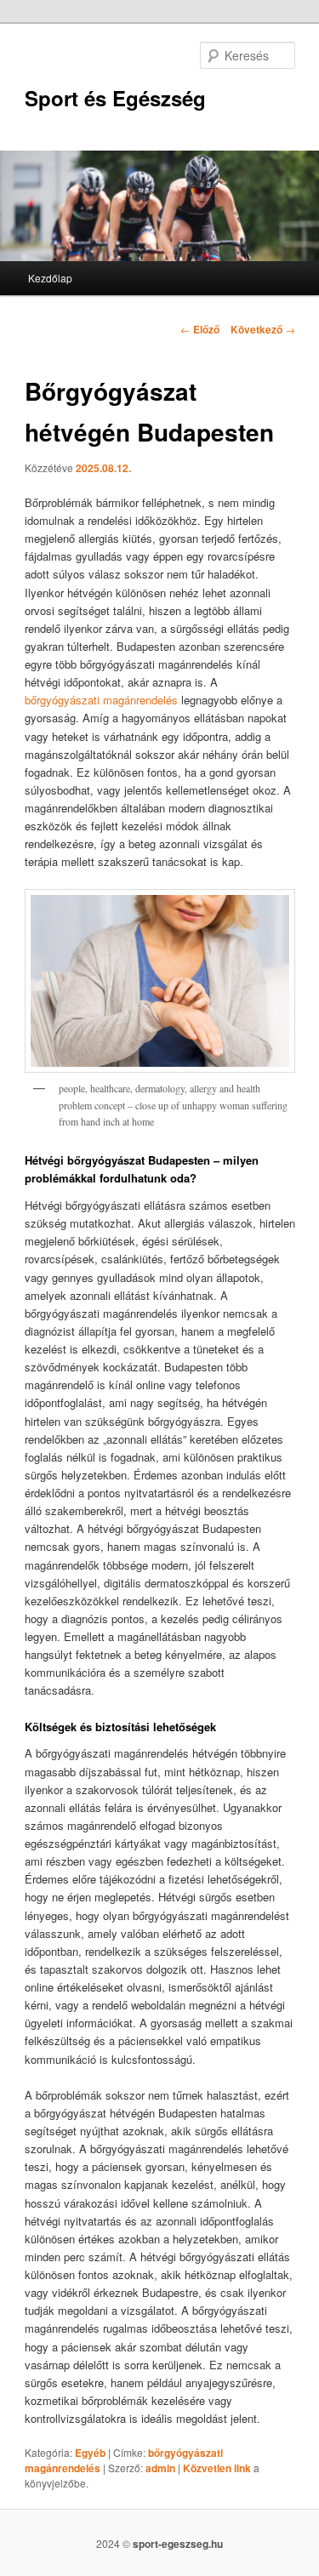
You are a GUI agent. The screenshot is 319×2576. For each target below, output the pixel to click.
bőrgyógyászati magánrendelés (101, 700)
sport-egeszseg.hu (178, 2544)
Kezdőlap (50, 278)
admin (160, 2468)
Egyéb (90, 2453)
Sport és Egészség (115, 98)
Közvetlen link (218, 2468)
